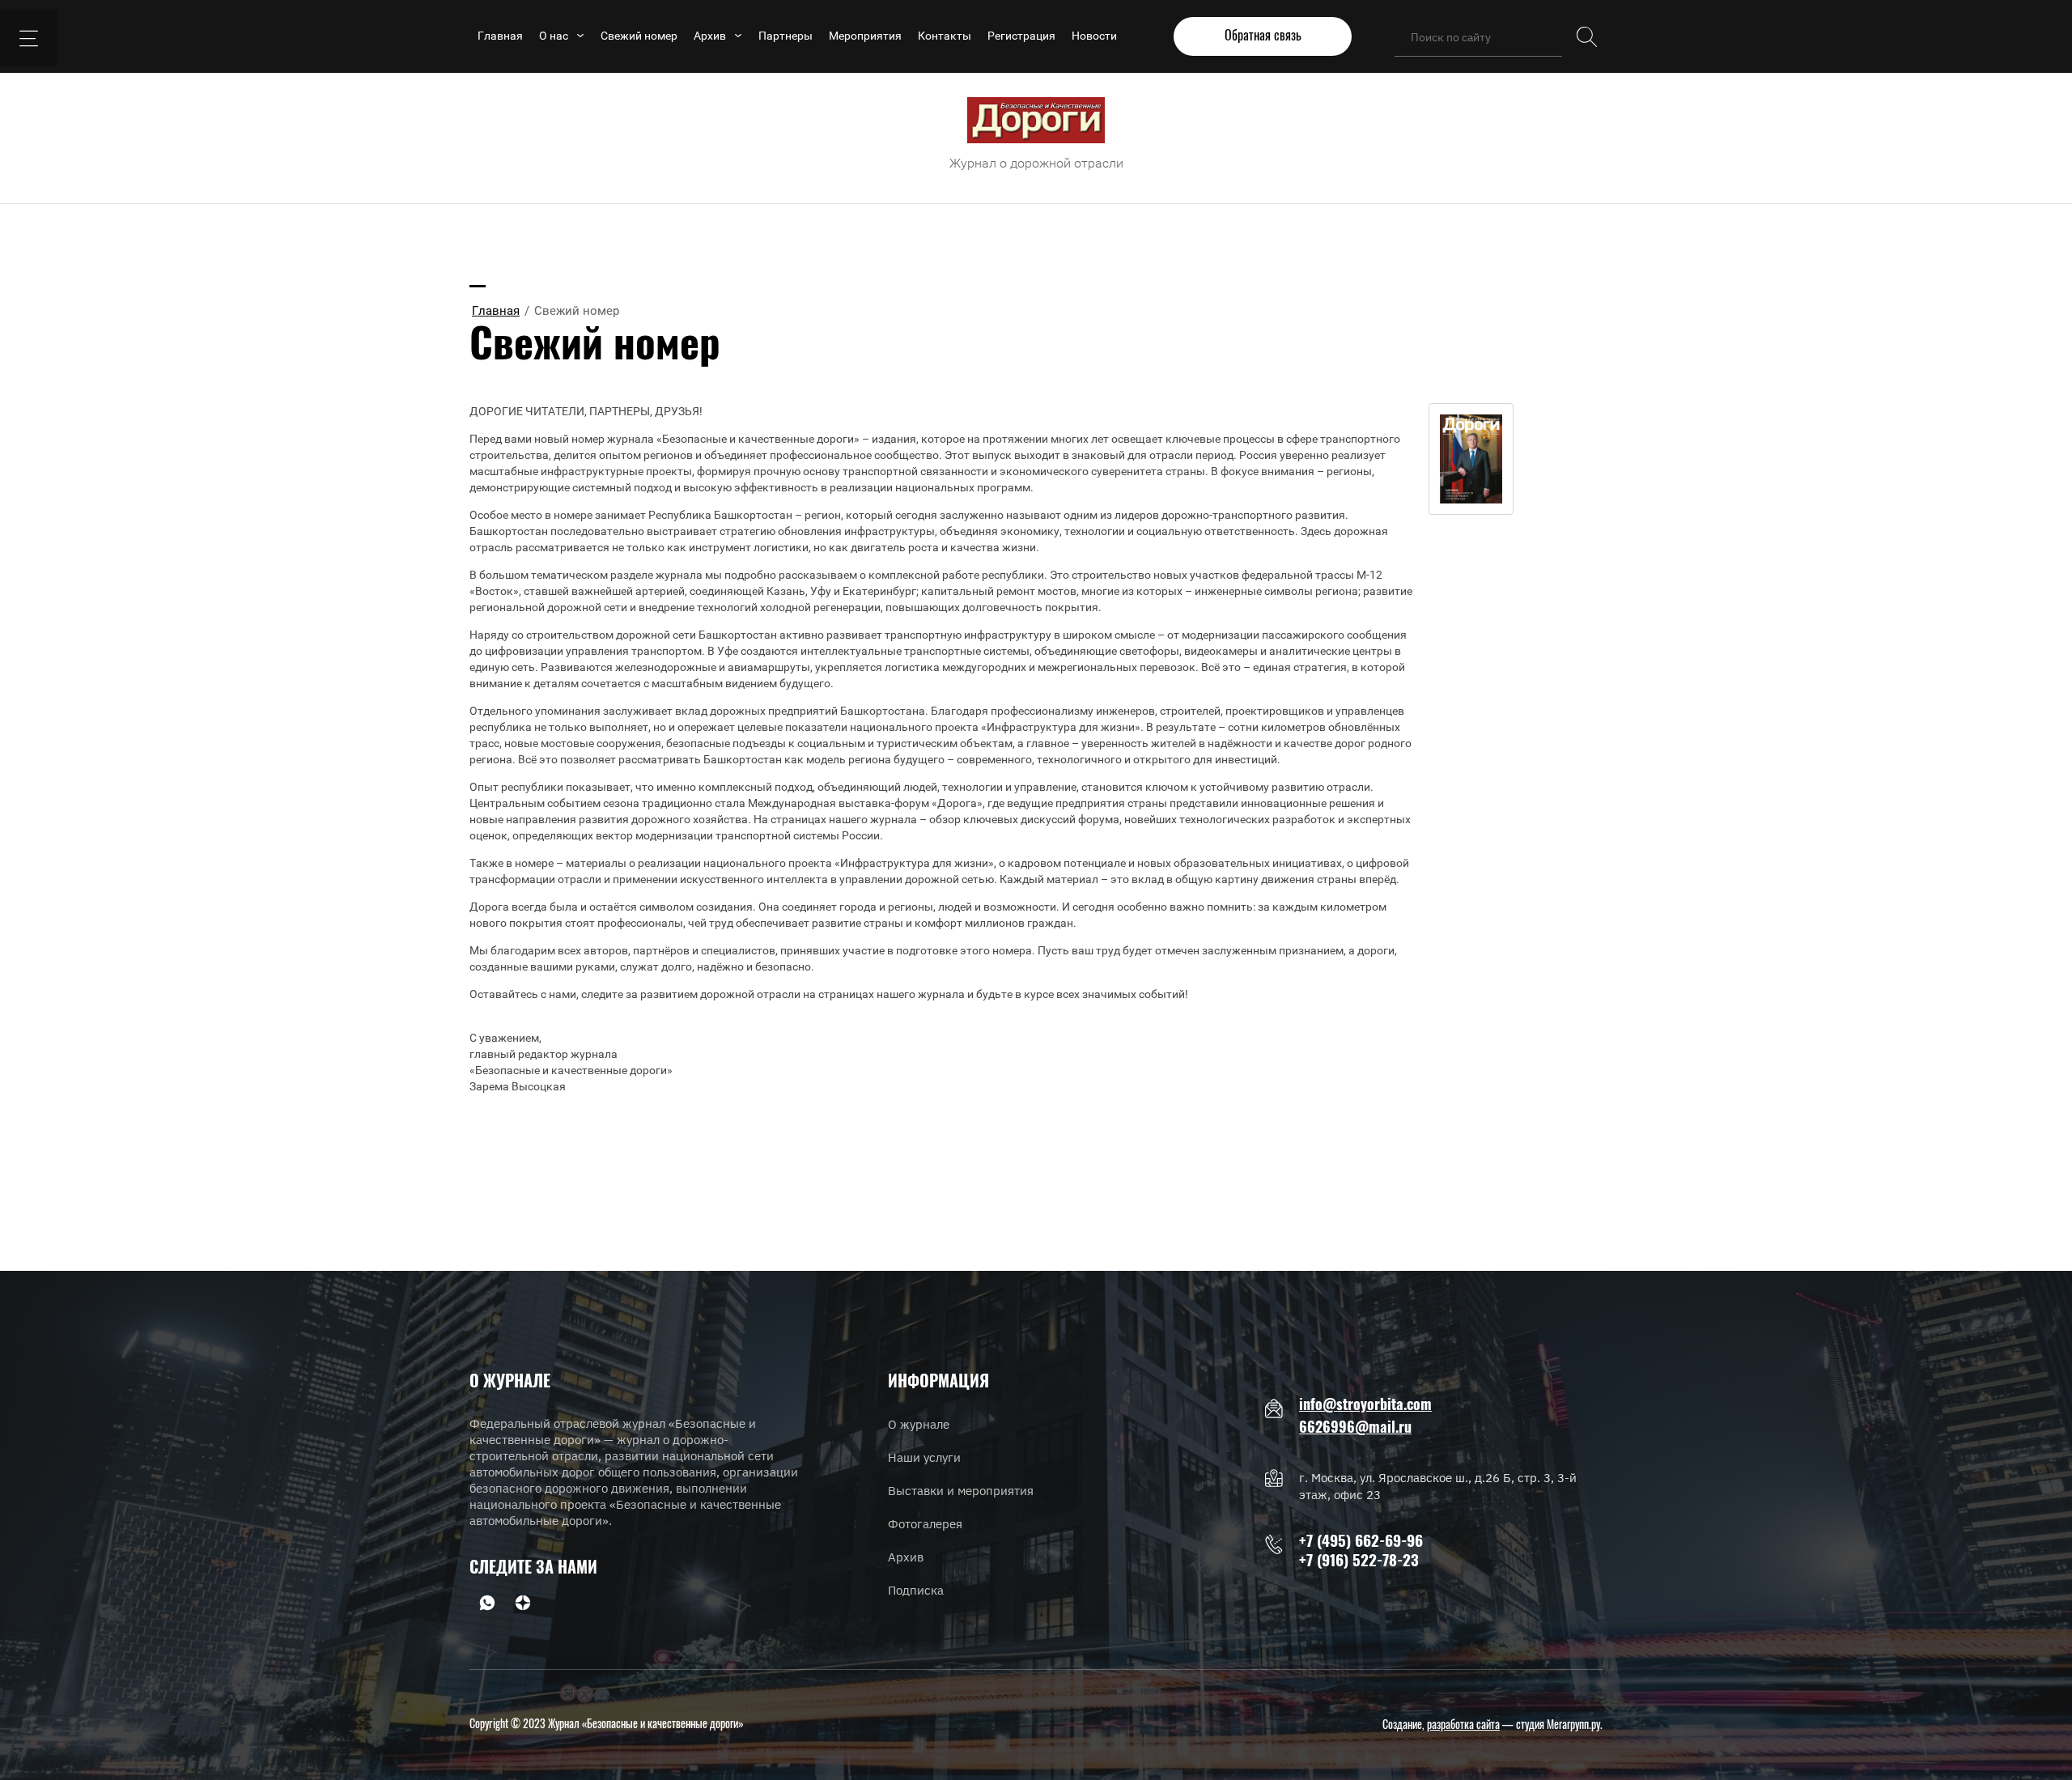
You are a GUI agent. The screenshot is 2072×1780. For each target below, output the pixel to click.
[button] (1263, 36)
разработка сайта (1463, 1726)
